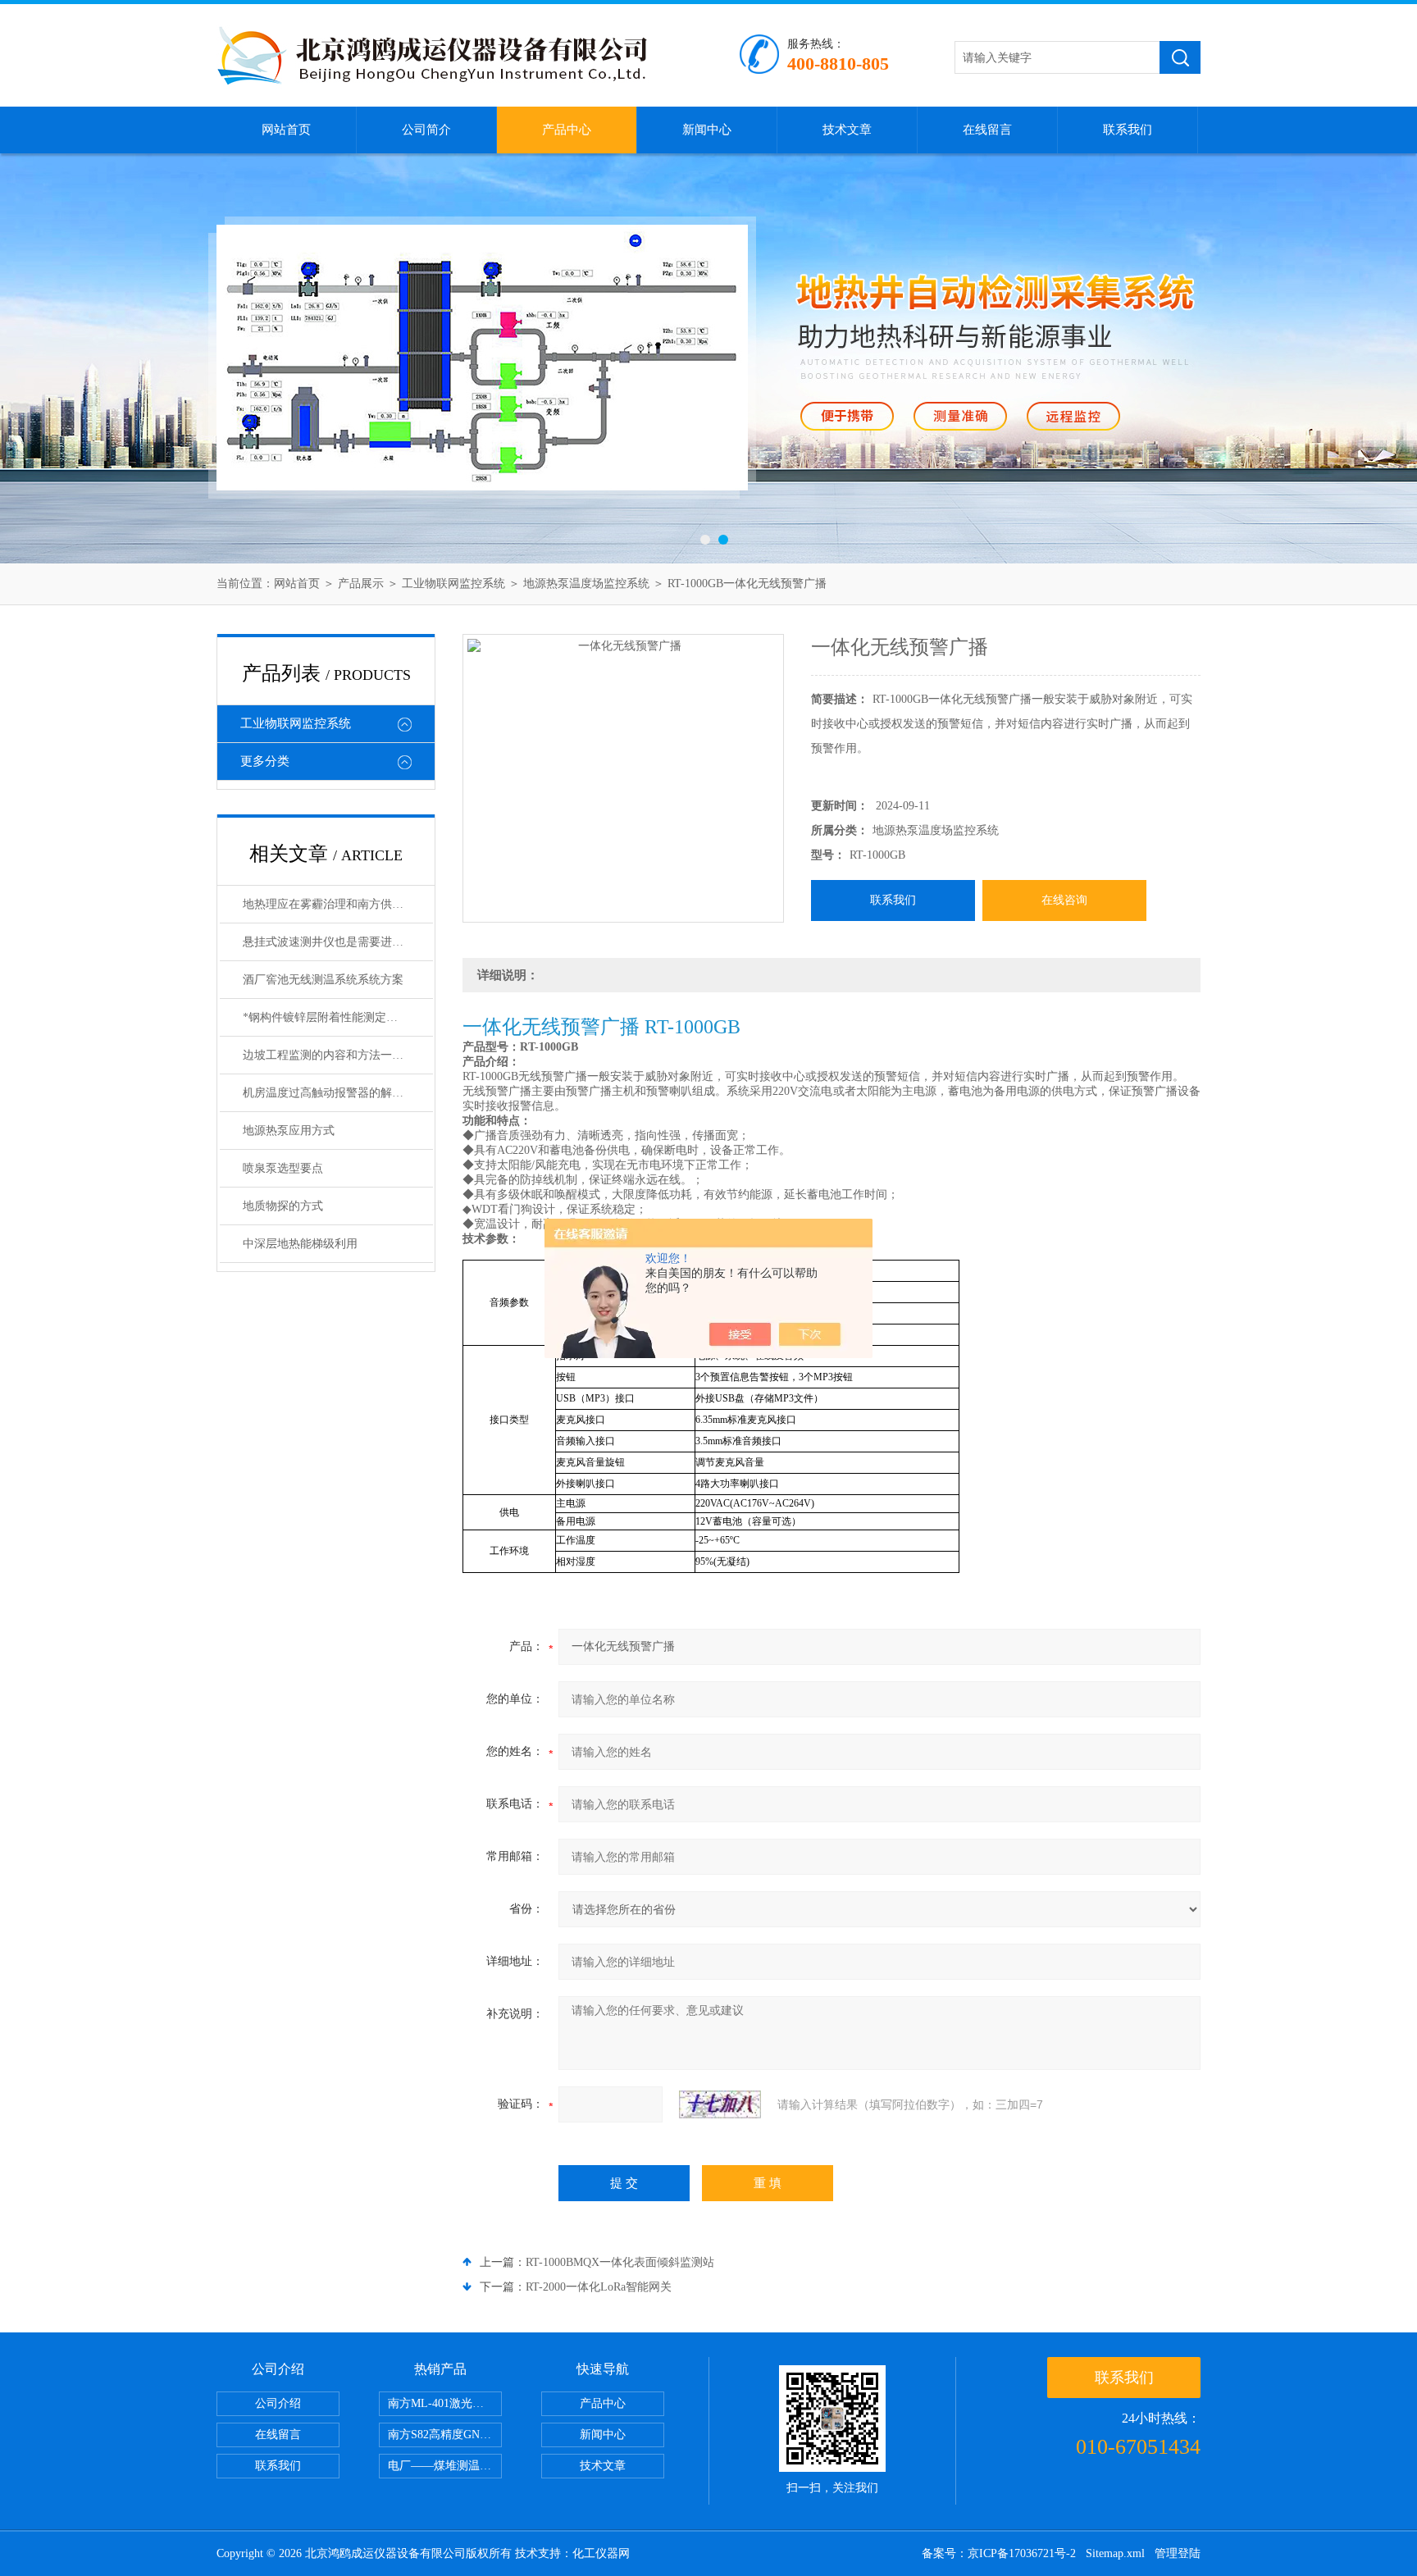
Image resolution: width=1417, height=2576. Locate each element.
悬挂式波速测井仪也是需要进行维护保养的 (338, 942)
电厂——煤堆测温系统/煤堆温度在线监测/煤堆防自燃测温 (445, 2466)
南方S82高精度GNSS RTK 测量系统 (445, 2435)
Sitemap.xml (1115, 2553)
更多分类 (265, 761)
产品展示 (361, 584)
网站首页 (286, 130)
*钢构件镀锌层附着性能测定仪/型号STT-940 (338, 1017)
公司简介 (426, 130)
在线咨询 (1064, 900)
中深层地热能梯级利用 (300, 1244)
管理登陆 (1178, 2553)
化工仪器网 (601, 2553)
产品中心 (567, 130)
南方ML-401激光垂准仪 (445, 2403)
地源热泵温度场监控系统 (586, 584)
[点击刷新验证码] (720, 2104)
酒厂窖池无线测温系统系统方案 (323, 980)
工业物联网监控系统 (453, 584)
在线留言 (987, 130)
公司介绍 (278, 2403)
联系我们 (1128, 130)
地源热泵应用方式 (289, 1131)
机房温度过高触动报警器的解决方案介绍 (338, 1093)
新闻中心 (707, 130)
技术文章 (847, 130)
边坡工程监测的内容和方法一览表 (329, 1055)
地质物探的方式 (283, 1206)
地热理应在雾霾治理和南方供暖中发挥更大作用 (338, 904)
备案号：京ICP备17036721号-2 (999, 2553)
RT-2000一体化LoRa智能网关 (599, 2287)
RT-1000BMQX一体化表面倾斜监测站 (620, 2262)
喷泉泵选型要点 (283, 1168)
